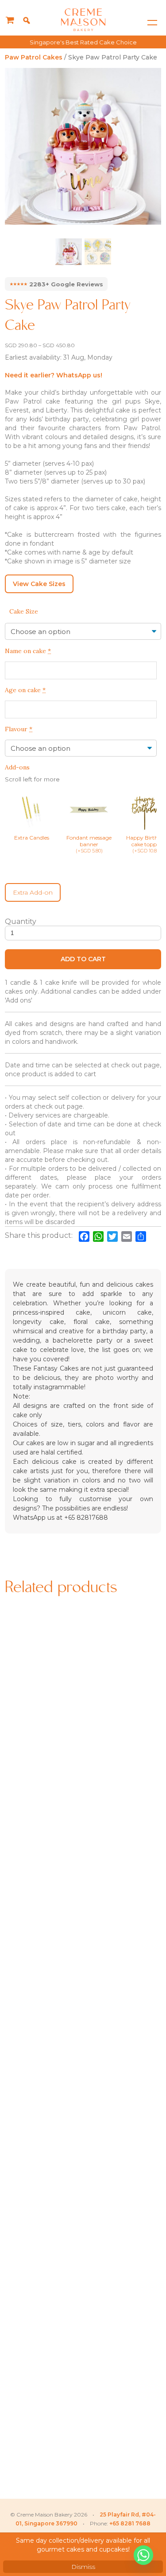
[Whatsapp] (143, 2555)
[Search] (27, 20)
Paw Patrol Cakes (34, 57)
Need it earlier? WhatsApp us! (54, 375)
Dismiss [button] (83, 2567)
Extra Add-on (33, 892)
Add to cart (83, 959)
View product (43, 1766)
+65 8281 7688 (130, 2523)
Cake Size (24, 611)
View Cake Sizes (39, 584)
